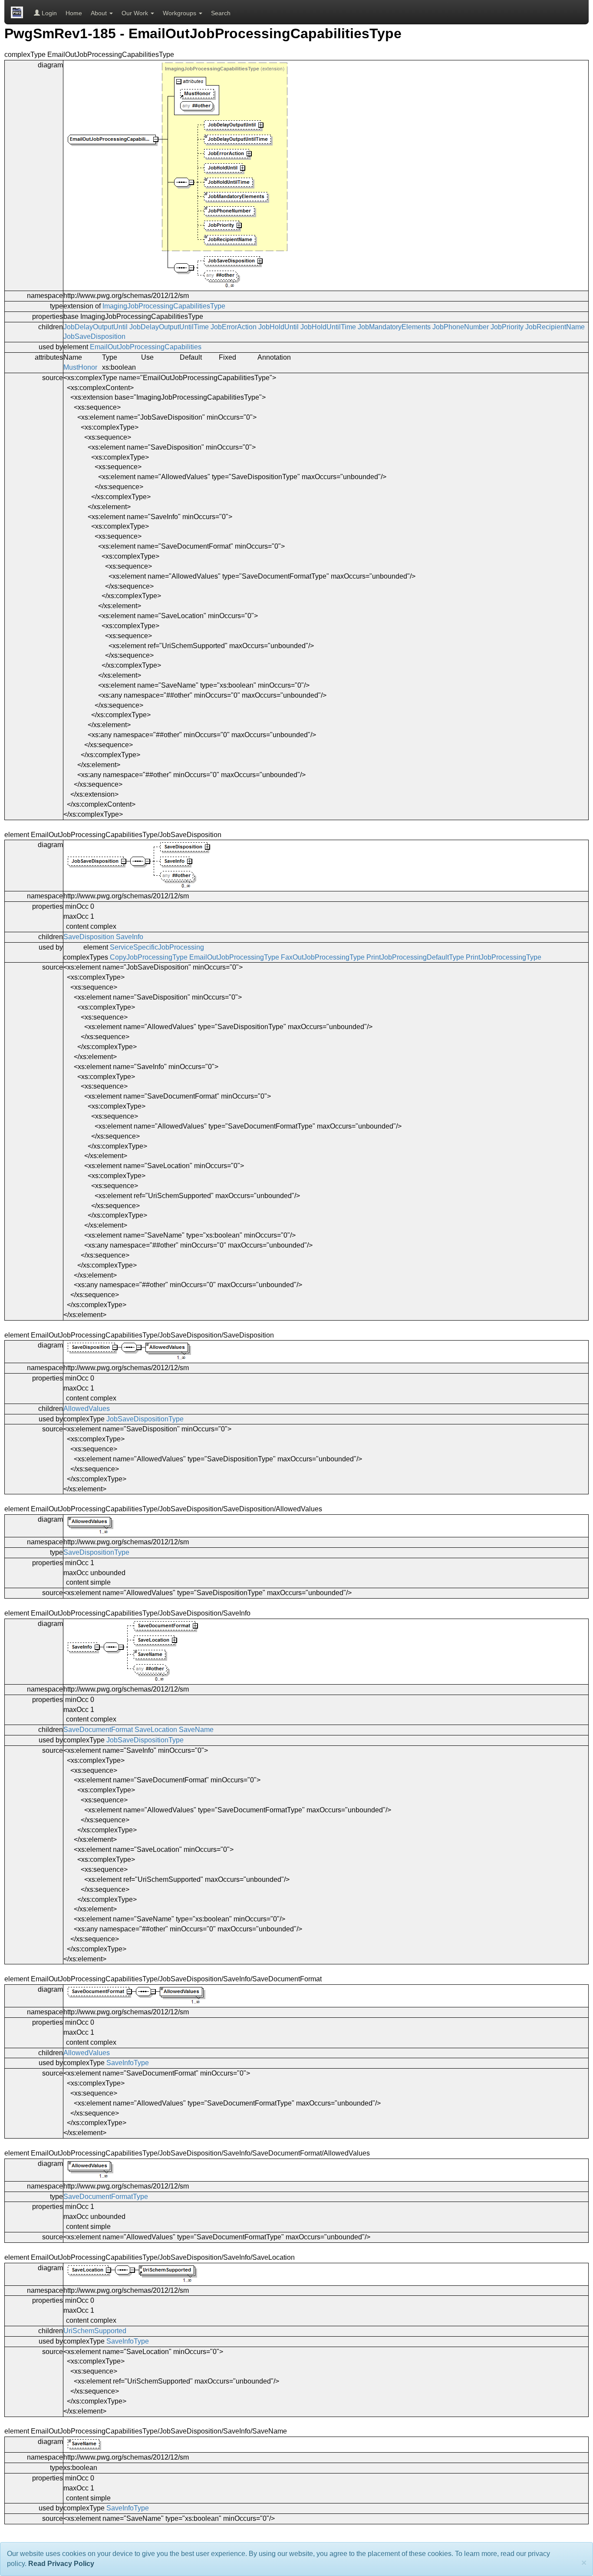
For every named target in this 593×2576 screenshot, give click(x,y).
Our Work (136, 13)
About (100, 13)
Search (221, 13)
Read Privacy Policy (61, 2564)
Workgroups (180, 13)
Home (74, 13)
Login (48, 13)
